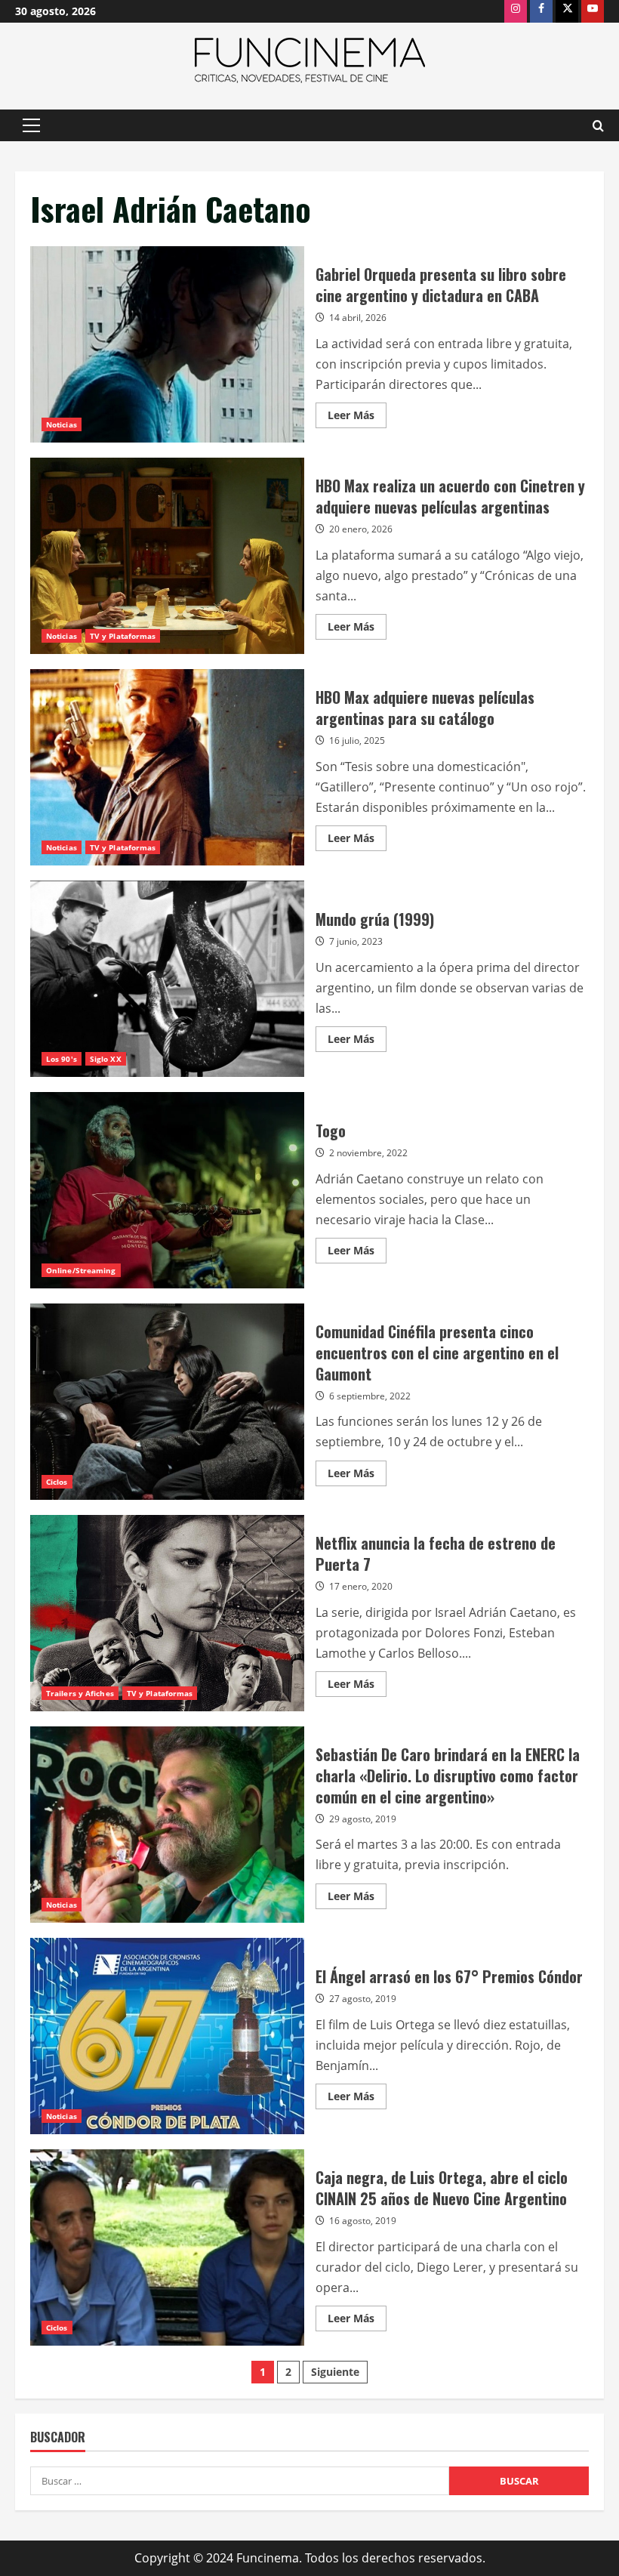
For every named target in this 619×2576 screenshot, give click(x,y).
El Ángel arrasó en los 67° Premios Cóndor (167, 2036)
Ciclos (57, 1482)
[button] (31, 125)
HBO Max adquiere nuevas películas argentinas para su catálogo (167, 767)
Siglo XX (106, 1059)
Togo (167, 1190)
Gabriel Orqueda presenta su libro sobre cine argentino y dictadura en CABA (167, 344)
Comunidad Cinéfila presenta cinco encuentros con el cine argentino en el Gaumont (167, 1402)
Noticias (62, 424)
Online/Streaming (81, 1270)
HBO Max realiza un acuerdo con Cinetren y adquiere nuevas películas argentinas (167, 556)
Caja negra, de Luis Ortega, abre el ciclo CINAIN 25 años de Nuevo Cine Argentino (167, 2247)
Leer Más (357, 418)
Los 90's (62, 1059)
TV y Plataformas (123, 636)
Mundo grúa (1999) (167, 979)
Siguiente (335, 2372)
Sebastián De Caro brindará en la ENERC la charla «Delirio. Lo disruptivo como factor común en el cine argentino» (167, 1825)
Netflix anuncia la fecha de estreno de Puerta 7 (167, 1613)
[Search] (598, 126)
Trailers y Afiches (80, 1693)
